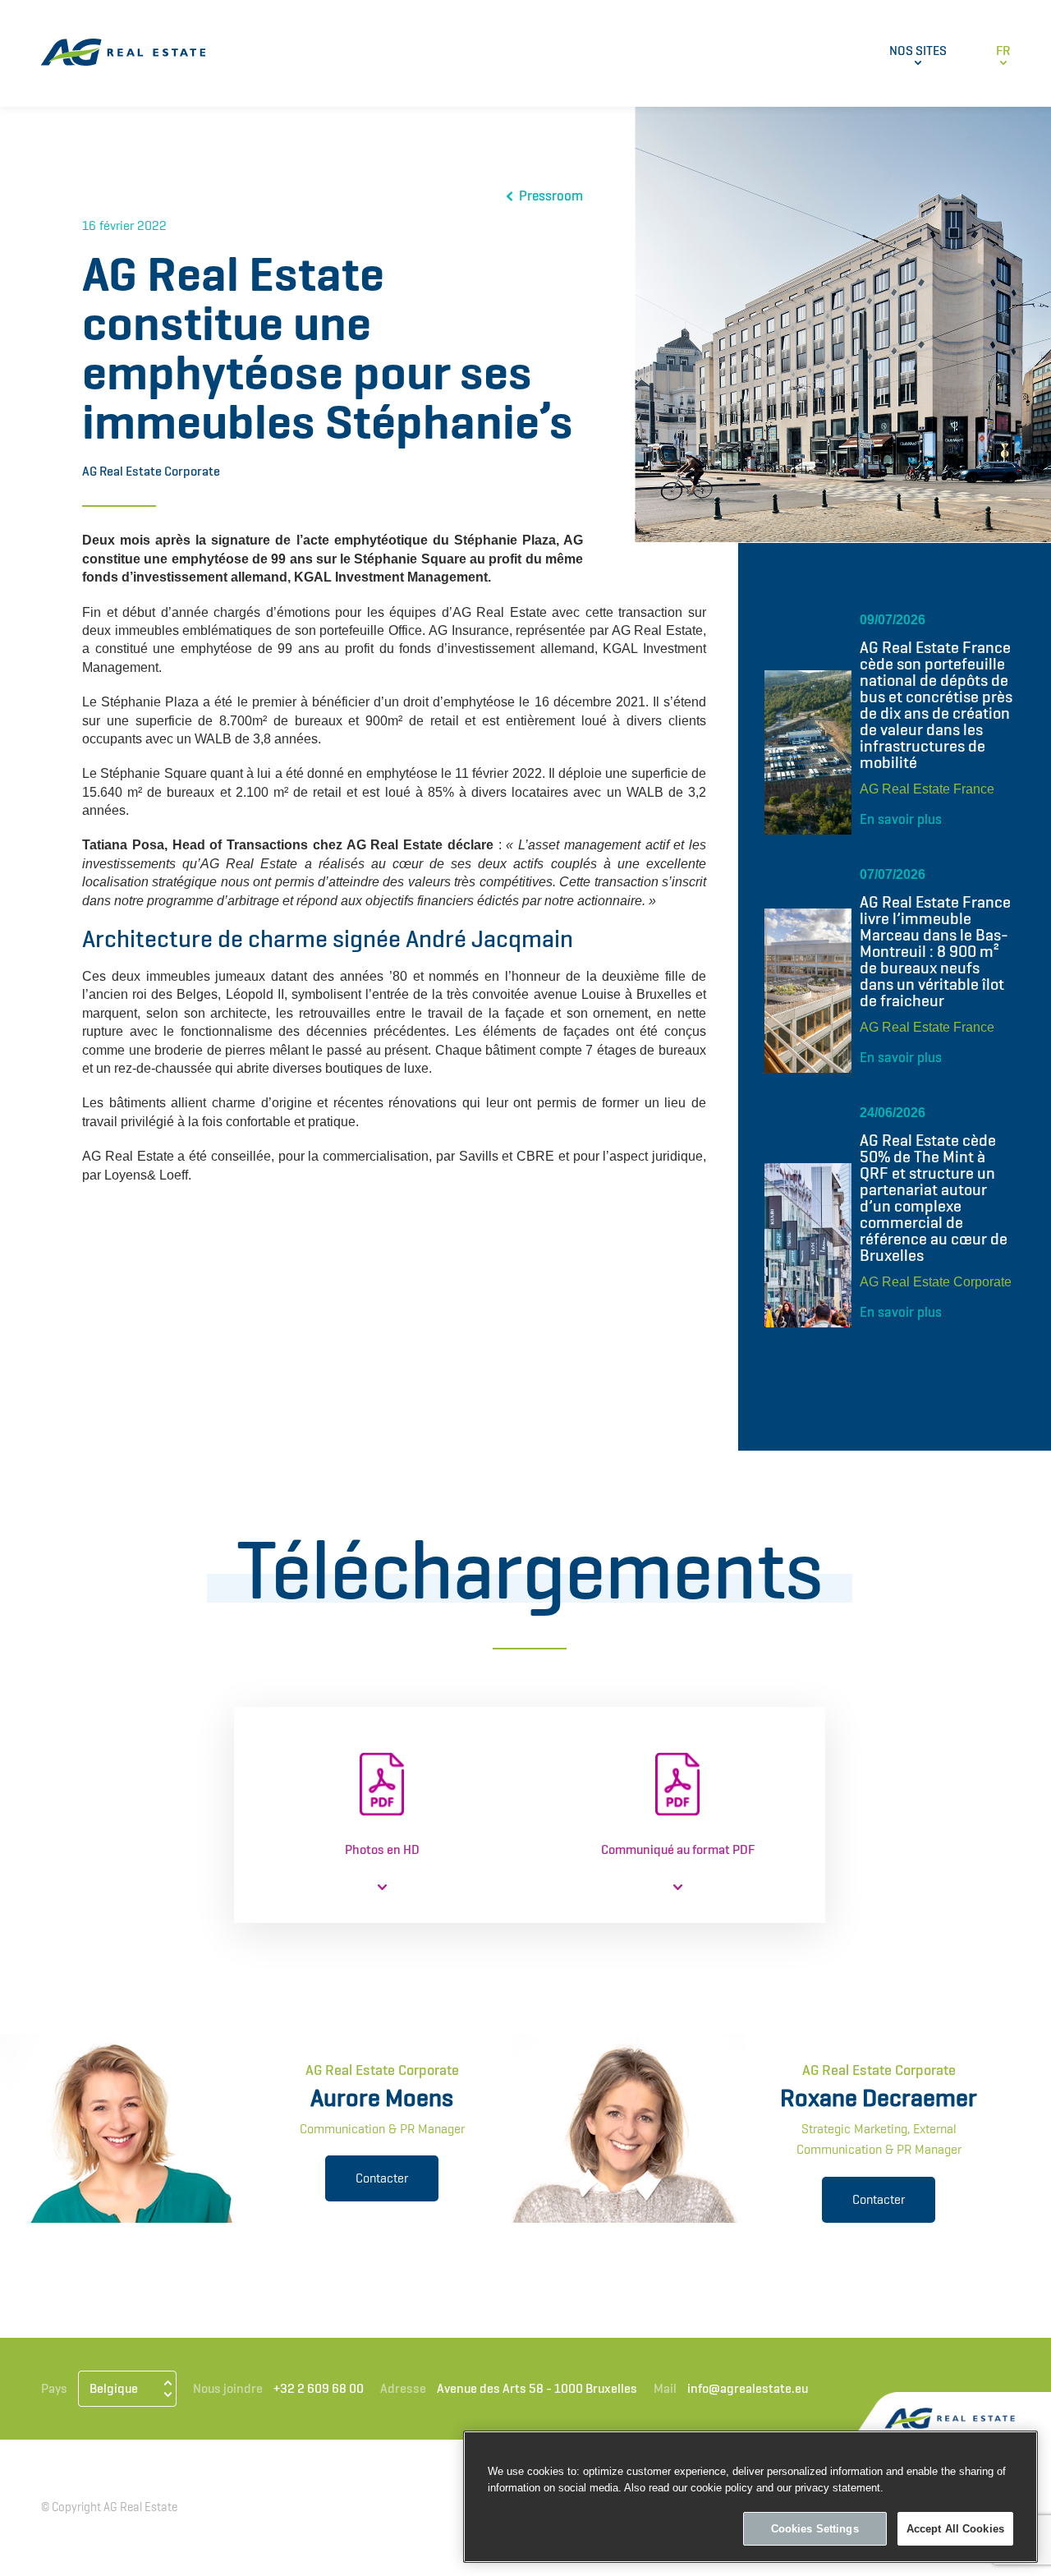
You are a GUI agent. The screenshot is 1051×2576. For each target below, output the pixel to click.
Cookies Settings (815, 2529)
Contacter (382, 2178)
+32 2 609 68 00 (319, 2388)
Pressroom (551, 196)
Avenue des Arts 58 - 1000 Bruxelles (537, 2388)
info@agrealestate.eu (748, 2388)
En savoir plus (901, 819)
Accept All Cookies (955, 2529)
